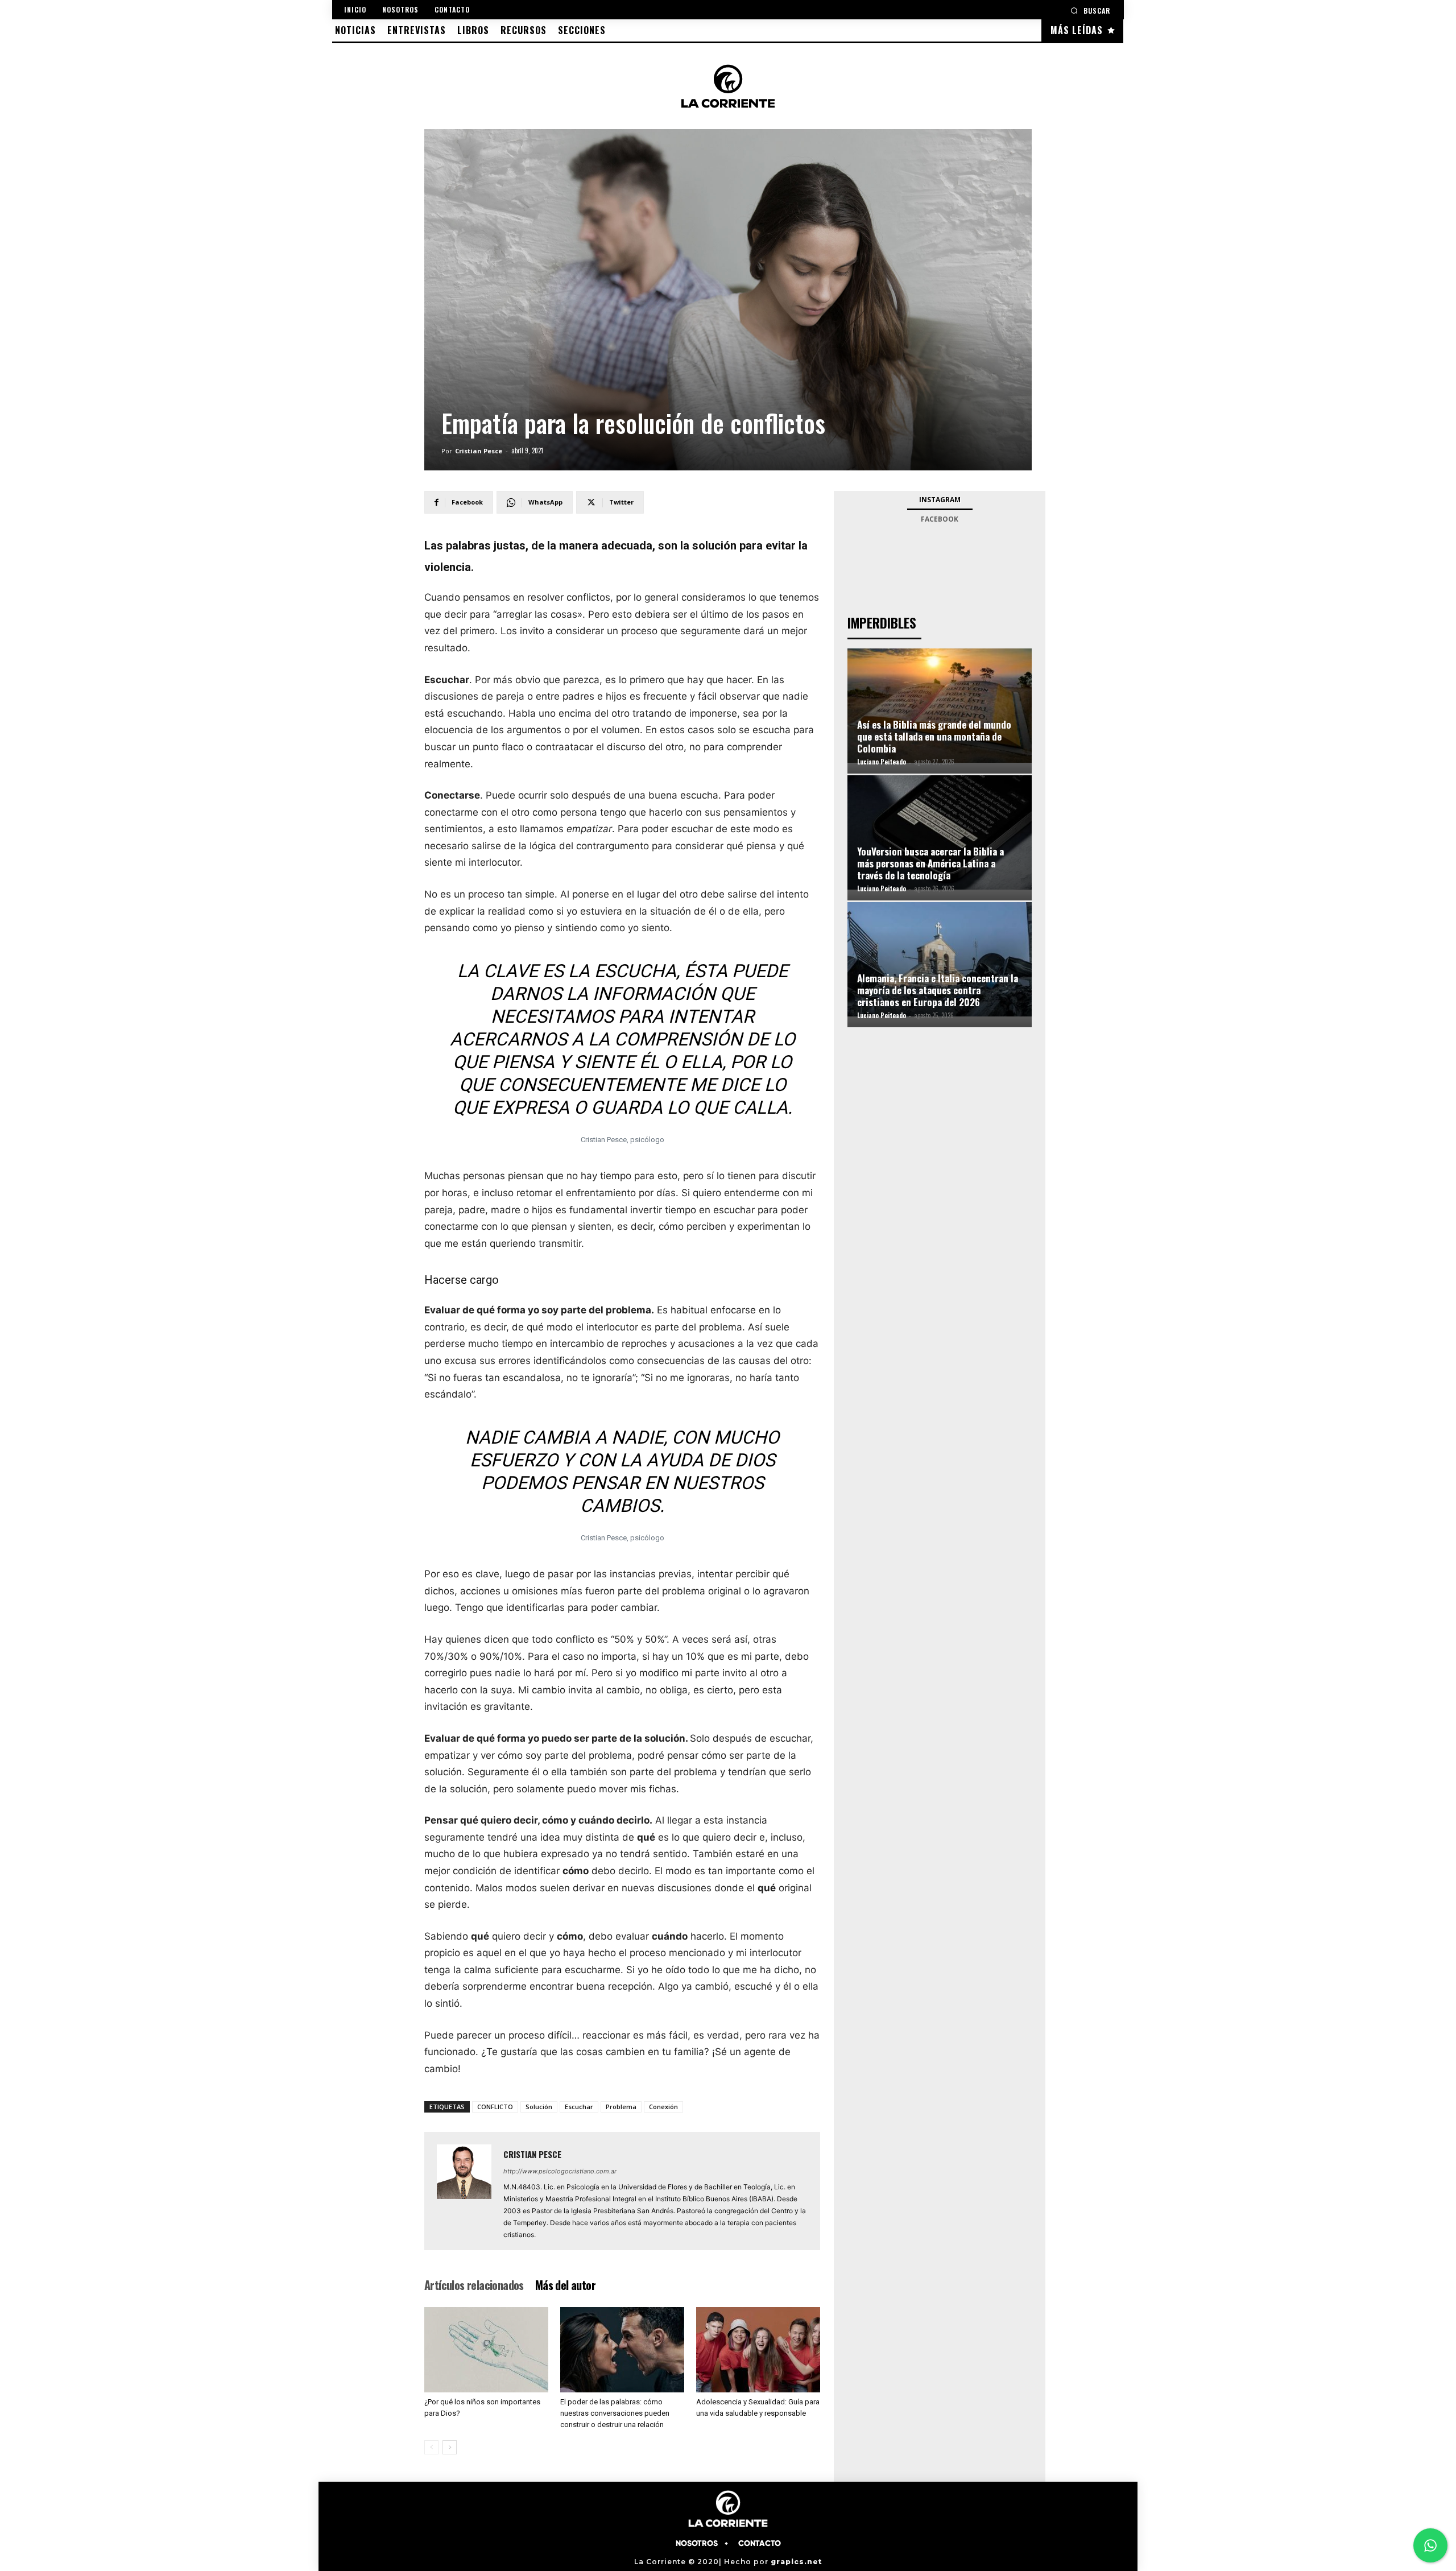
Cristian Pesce (479, 451)
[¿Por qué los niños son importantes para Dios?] (486, 2350)
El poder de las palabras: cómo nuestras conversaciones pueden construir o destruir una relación (615, 2413)
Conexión (663, 2107)
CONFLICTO (495, 2107)
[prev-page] (431, 2447)
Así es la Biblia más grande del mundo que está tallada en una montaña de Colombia (934, 736)
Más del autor (565, 2285)
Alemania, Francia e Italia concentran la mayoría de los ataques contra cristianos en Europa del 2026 (938, 990)
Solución (539, 2107)
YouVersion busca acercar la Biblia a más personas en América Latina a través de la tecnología (930, 863)
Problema (621, 2107)
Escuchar (579, 2107)
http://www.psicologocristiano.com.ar (560, 2171)
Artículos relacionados (474, 2285)
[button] (1090, 11)
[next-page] (450, 2447)
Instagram (940, 500)
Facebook (940, 519)
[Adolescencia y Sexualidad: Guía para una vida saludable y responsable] (758, 2350)
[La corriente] (728, 86)
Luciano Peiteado (882, 762)
